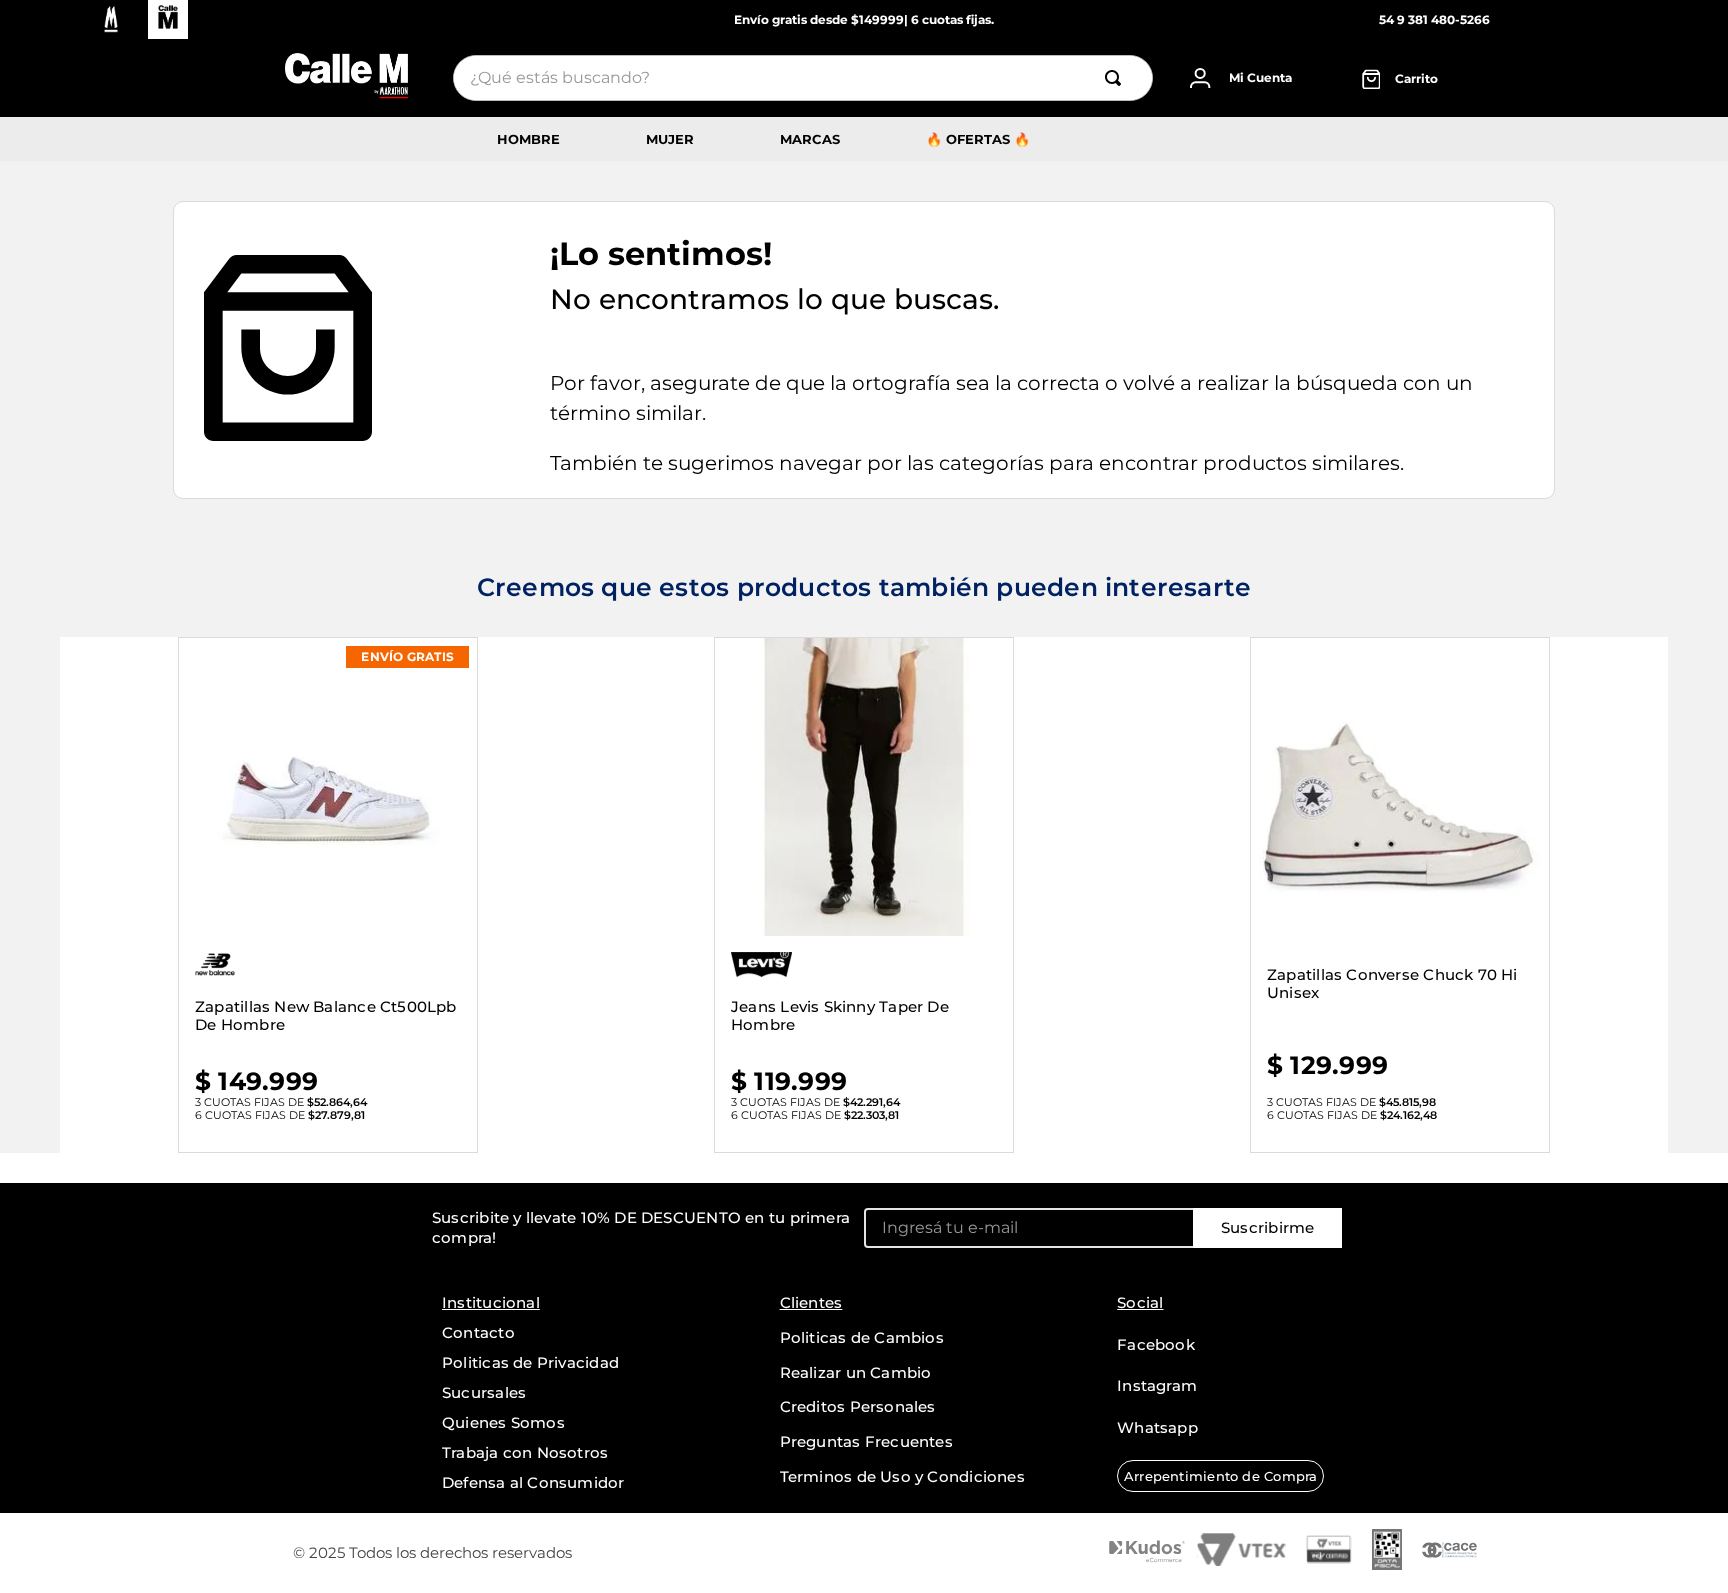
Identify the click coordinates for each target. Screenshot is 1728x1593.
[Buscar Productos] (1120, 78)
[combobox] (803, 78)
